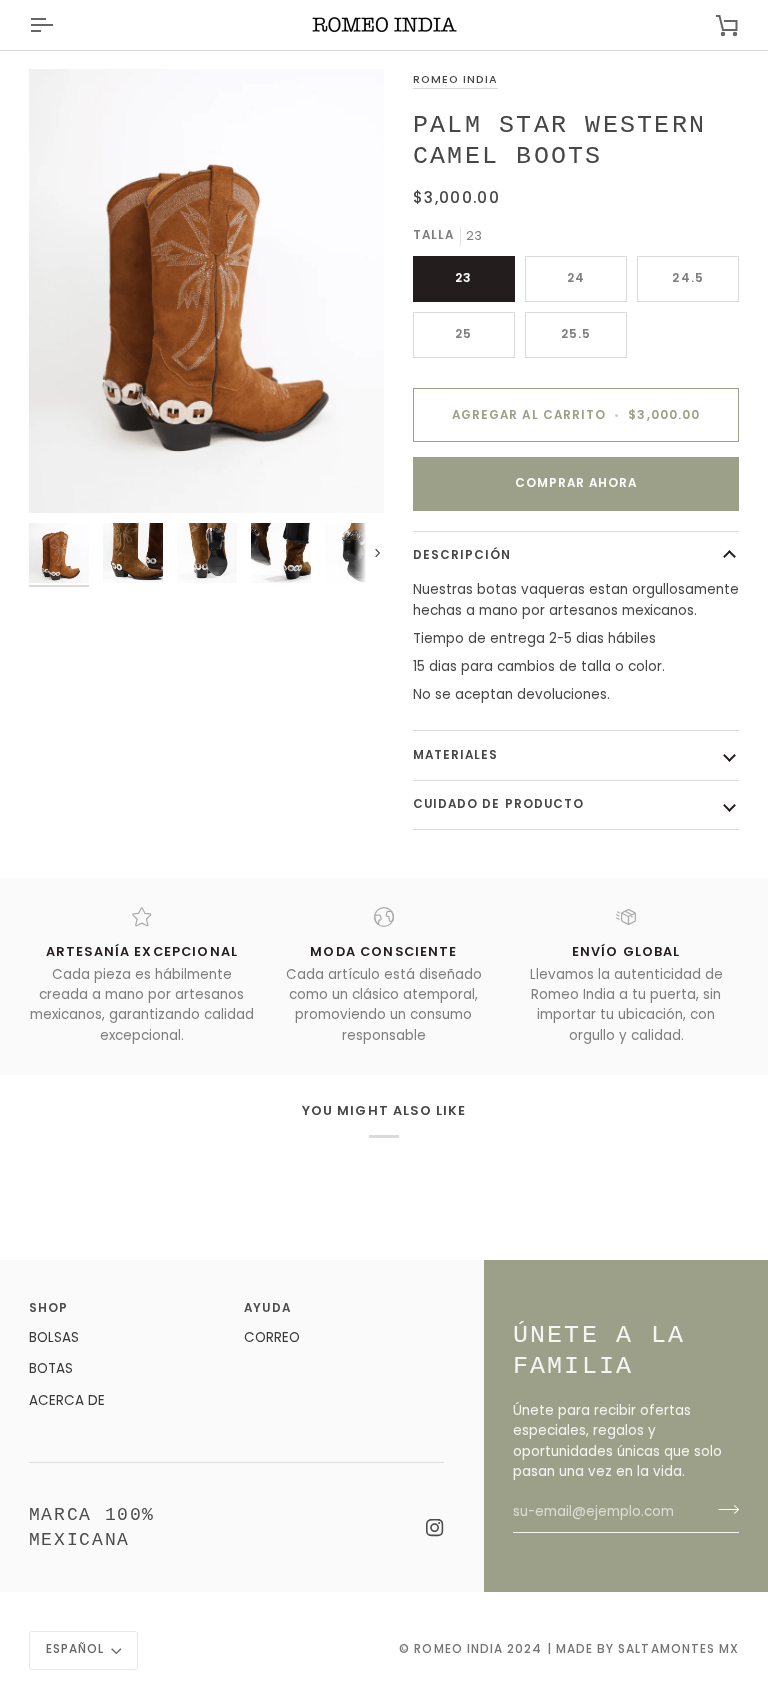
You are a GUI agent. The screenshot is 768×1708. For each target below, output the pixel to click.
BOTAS (51, 1368)
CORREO (272, 1337)
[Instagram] (435, 1528)
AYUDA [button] (267, 1308)
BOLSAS (54, 1337)
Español (75, 1649)
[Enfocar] (206, 291)
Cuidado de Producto (498, 804)
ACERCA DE (67, 1400)
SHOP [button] (48, 1308)
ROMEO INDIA (455, 79)
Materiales (456, 755)
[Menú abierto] (59, 25)
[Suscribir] (722, 1510)
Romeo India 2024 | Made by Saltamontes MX (576, 1649)
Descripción (462, 555)
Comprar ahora (576, 483)
